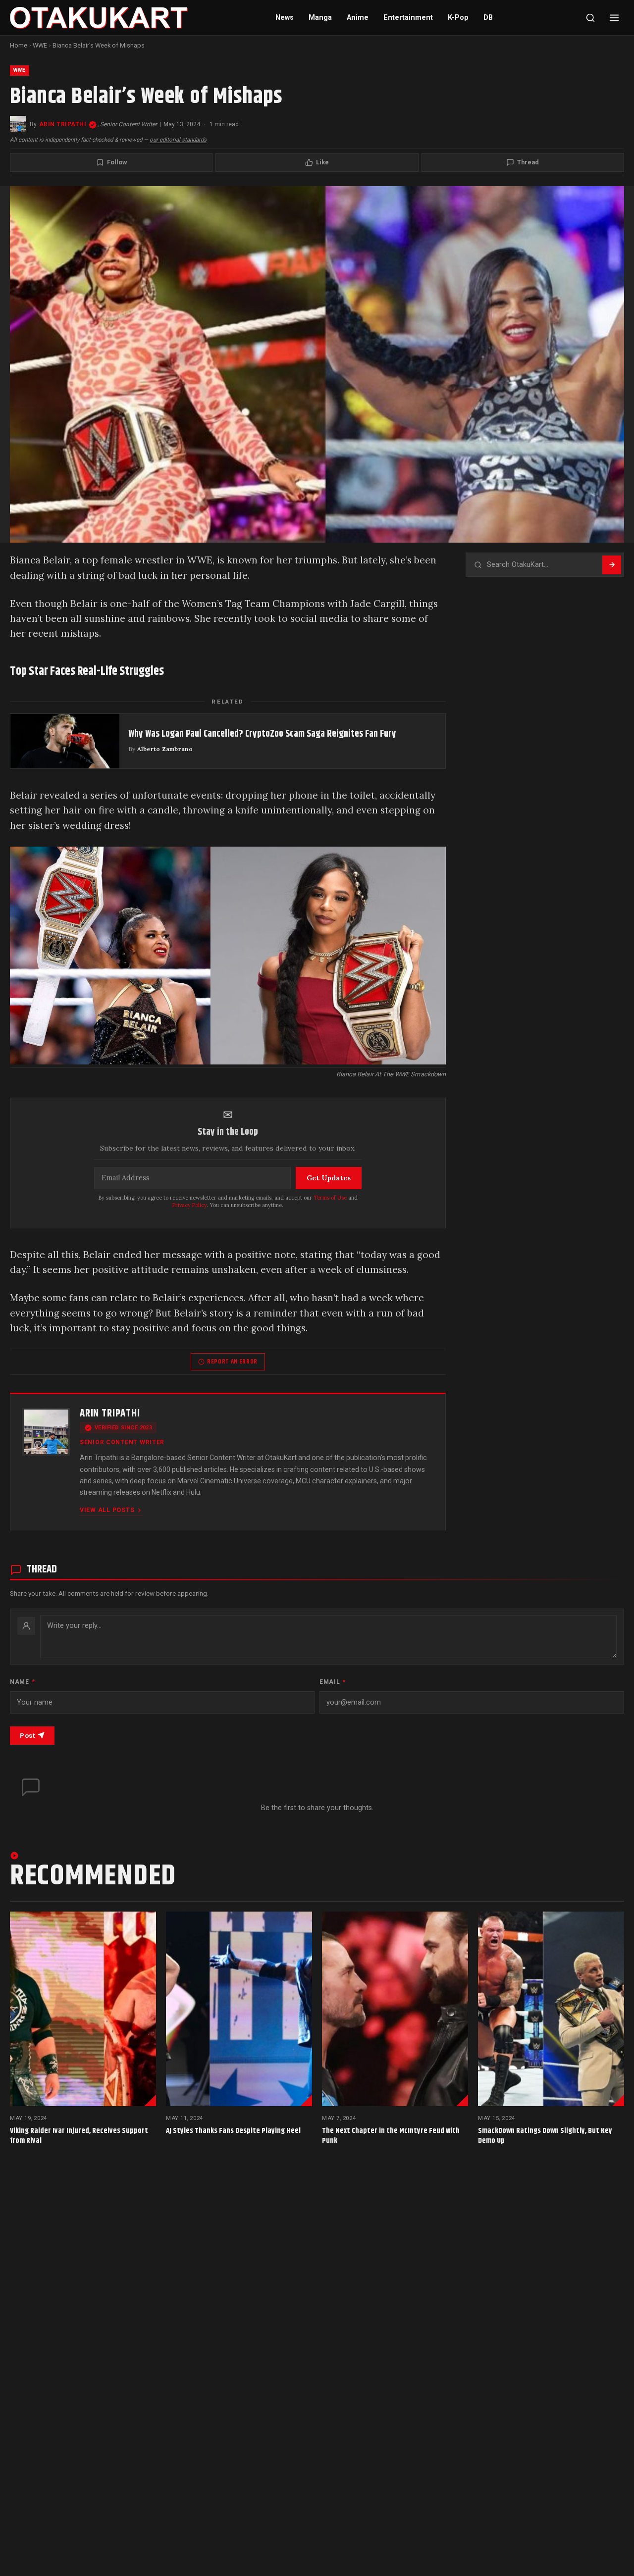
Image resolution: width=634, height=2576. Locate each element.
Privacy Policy (190, 1205)
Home (19, 45)
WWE (40, 45)
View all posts (107, 1510)
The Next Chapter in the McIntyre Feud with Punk (391, 2136)
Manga (320, 18)
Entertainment (408, 18)
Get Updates (329, 1178)
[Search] (590, 18)
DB (488, 18)
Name (22, 1682)
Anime (358, 18)
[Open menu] (614, 18)
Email (333, 1682)
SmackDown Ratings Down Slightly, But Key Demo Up (545, 2136)
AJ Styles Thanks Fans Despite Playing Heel (233, 2131)
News (285, 18)
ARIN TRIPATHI (63, 124)
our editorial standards (178, 140)
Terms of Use (330, 1198)
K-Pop (458, 18)
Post (27, 1736)
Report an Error (232, 1362)
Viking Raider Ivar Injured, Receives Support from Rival (79, 2136)
